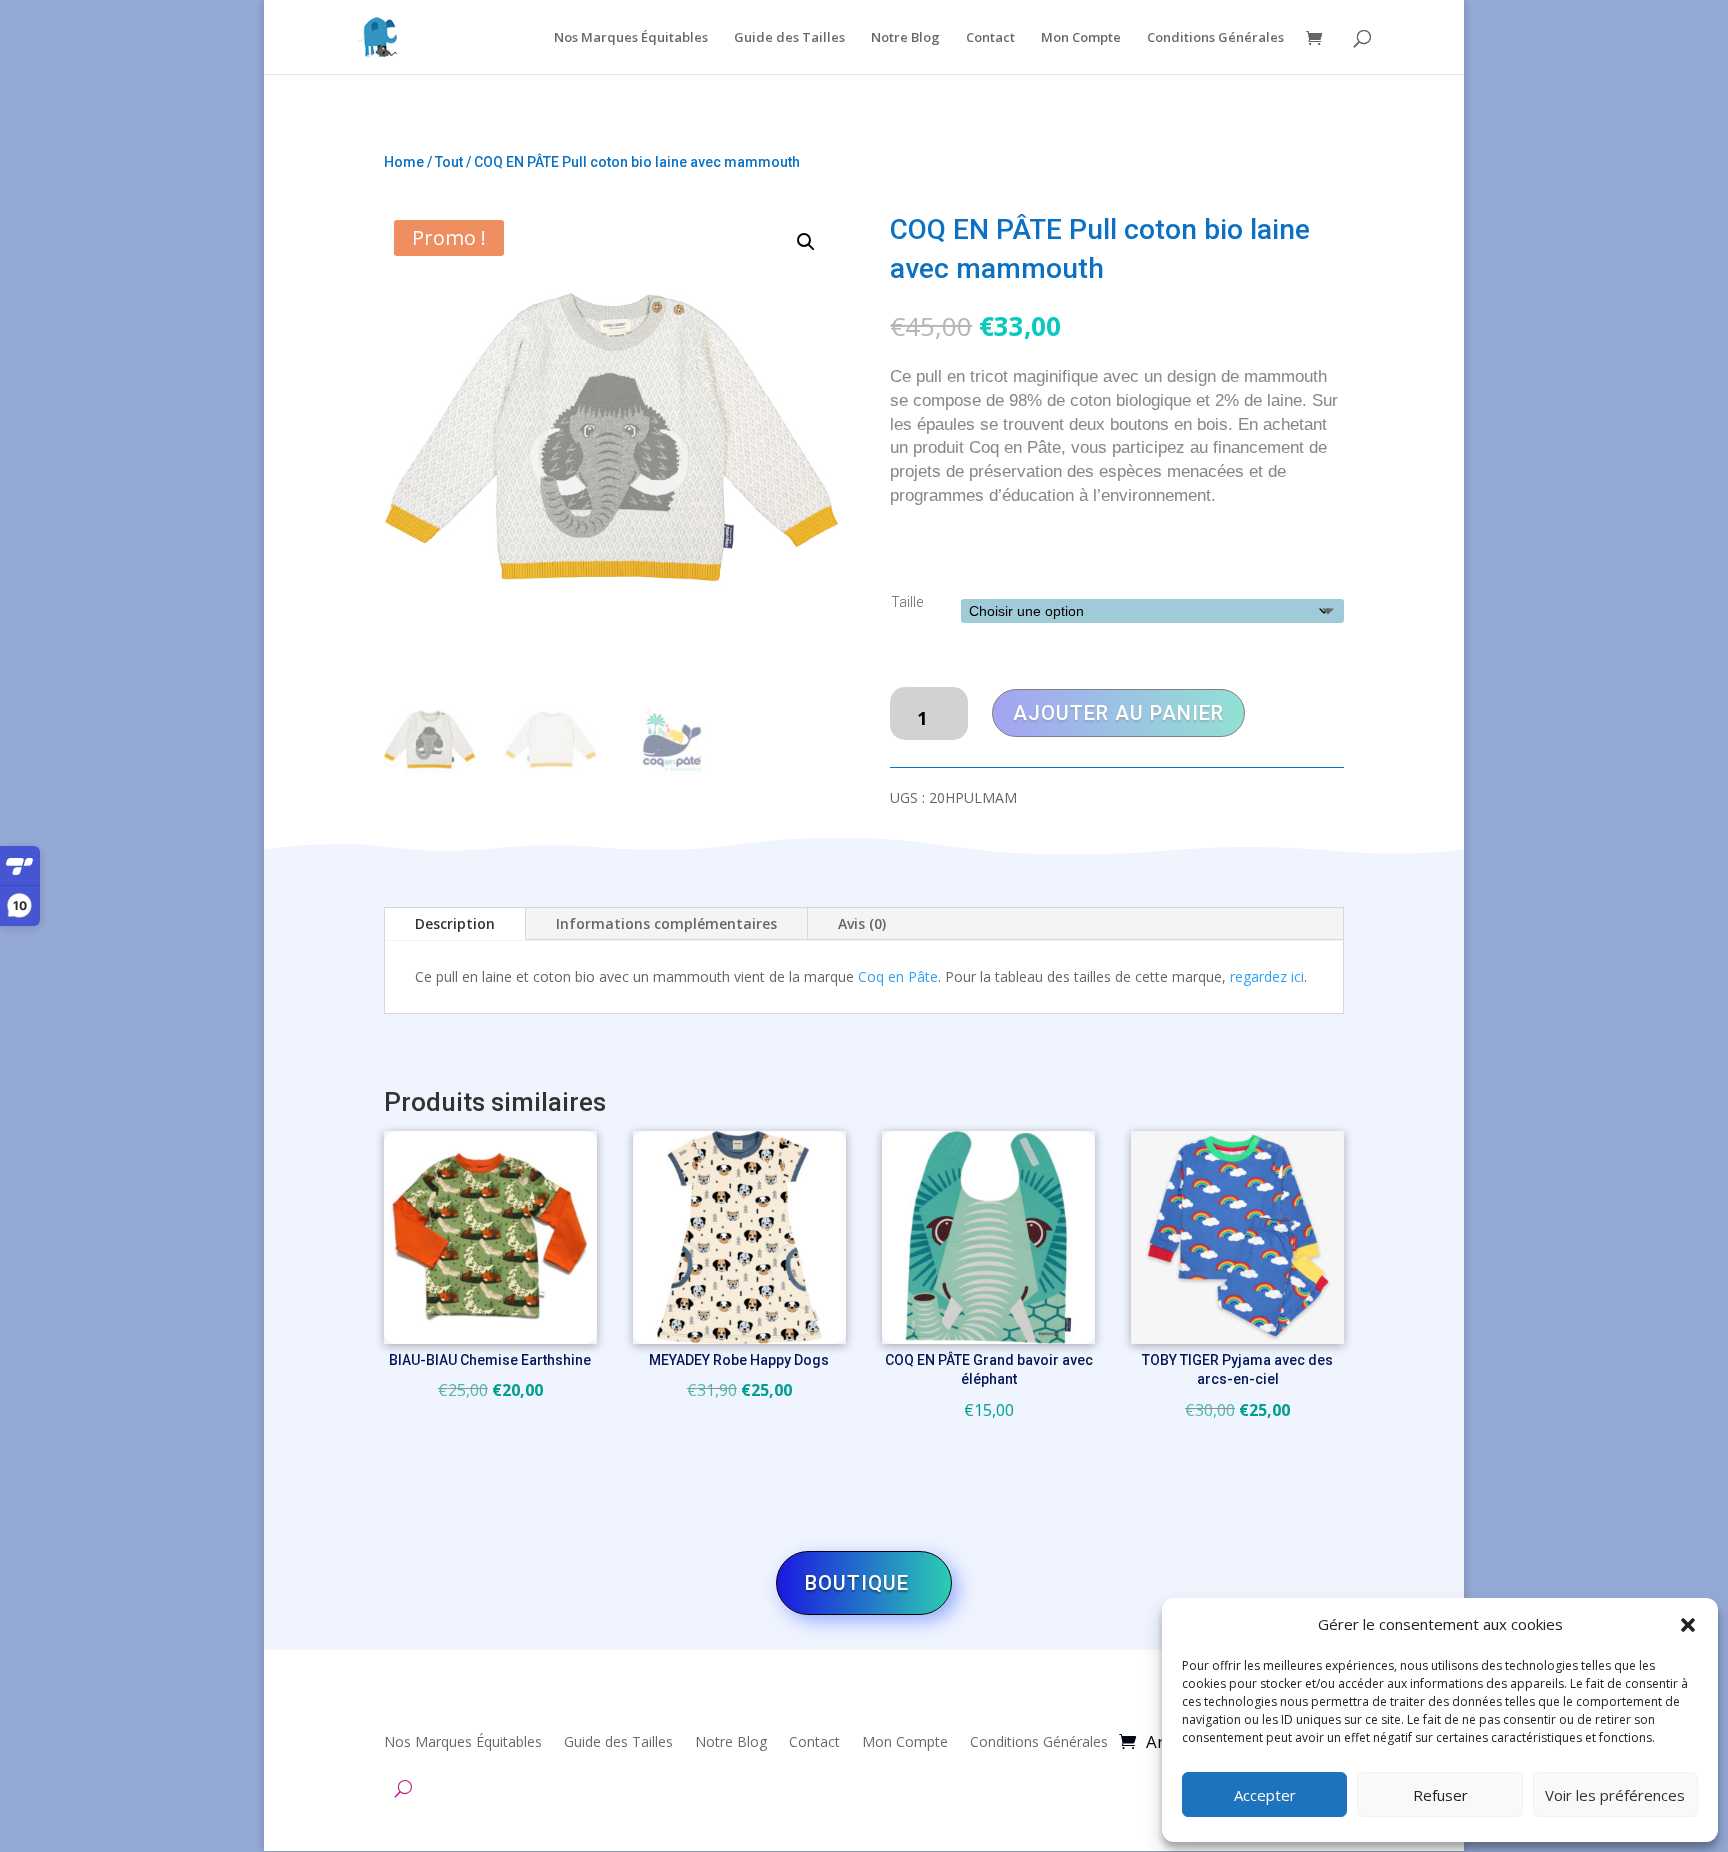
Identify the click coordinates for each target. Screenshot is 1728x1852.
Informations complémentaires (666, 923)
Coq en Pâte (898, 976)
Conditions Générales (1215, 38)
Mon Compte (1081, 38)
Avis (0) (862, 923)
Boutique (857, 1583)
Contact (990, 38)
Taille (907, 602)
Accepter (1265, 1795)
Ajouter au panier (1118, 713)
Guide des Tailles (789, 38)
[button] (1688, 1625)
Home (404, 162)
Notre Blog (905, 38)
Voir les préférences (1615, 1795)
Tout (449, 162)
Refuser (1440, 1795)
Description (455, 923)
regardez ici (1267, 976)
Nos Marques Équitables (631, 38)
